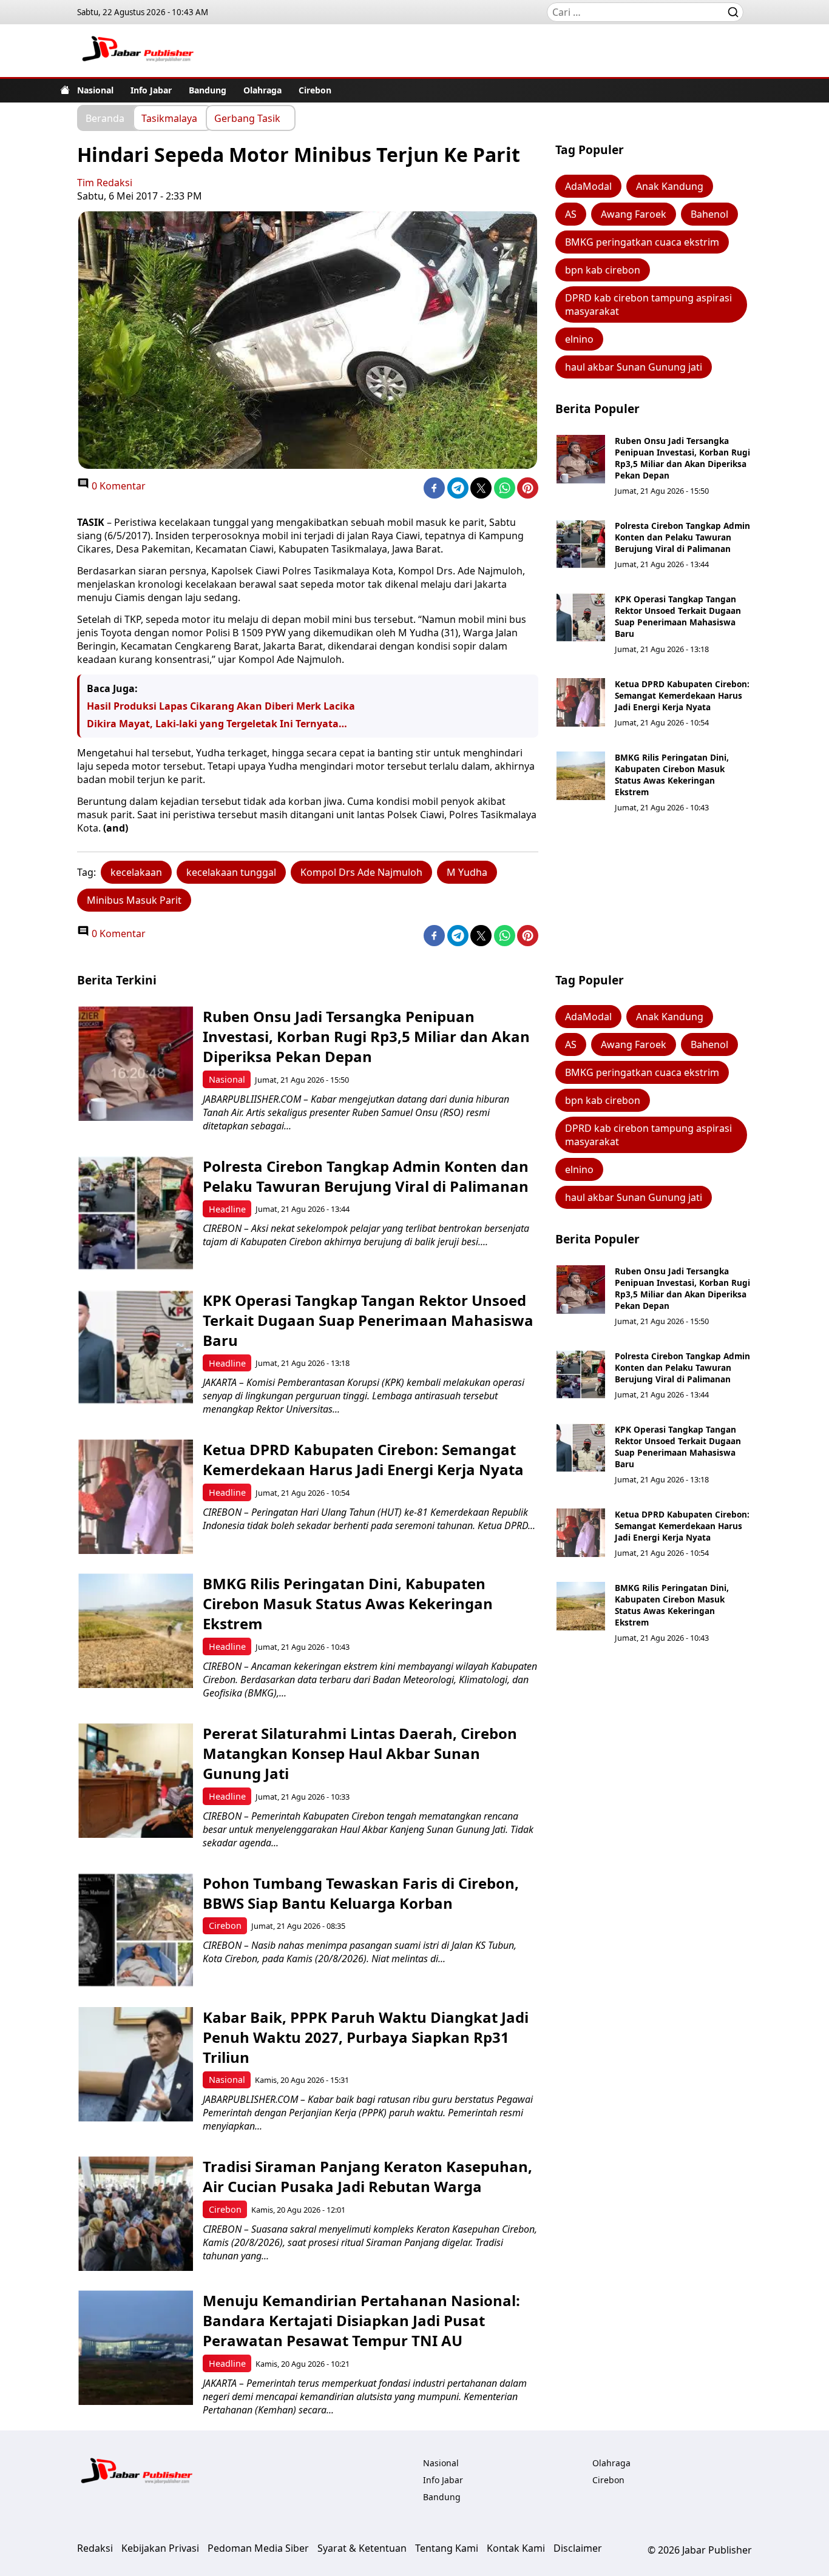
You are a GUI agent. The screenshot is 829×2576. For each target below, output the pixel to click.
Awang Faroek (634, 214)
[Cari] (733, 12)
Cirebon (315, 90)
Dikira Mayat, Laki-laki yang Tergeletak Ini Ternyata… (217, 724)
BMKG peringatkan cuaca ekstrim (642, 242)
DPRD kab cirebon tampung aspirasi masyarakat (648, 304)
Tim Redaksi (105, 183)
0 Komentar (117, 486)
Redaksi (95, 2548)
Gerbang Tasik (247, 118)
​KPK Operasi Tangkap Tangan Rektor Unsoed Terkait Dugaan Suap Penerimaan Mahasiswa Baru (678, 616)
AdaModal (588, 186)
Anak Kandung (670, 186)
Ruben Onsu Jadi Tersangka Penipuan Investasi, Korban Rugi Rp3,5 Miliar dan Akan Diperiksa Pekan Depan (682, 458)
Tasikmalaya (169, 118)
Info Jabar (151, 90)
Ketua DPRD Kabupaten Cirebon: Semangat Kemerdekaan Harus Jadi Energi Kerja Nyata (682, 695)
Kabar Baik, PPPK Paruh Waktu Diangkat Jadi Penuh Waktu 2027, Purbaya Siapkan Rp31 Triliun (366, 2037)
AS (571, 214)
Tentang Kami (447, 2548)
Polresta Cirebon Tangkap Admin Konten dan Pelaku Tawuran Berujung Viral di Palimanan (682, 537)
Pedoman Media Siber (258, 2548)
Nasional (95, 90)
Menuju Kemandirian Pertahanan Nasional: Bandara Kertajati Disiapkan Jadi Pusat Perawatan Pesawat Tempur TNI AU (361, 2320)
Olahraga (262, 90)
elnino (579, 339)
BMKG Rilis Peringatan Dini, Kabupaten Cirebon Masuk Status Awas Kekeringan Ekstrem (672, 775)
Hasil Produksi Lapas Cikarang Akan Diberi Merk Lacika (221, 706)
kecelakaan (136, 872)
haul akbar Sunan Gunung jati (634, 367)
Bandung (208, 90)
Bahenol (709, 214)
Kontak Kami (516, 2548)
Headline (227, 1209)
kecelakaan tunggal (231, 872)
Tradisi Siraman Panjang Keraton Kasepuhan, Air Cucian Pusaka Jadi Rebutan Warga (367, 2176)
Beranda (105, 118)
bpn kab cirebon (603, 270)
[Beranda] (65, 90)
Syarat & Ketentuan (362, 2548)
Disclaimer (578, 2548)
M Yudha (467, 872)
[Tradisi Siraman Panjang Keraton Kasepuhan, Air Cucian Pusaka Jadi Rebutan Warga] (136, 2214)
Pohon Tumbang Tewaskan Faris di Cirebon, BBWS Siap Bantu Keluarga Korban (361, 1893)
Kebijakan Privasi (160, 2548)
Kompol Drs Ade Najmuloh (361, 872)
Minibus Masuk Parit (134, 900)
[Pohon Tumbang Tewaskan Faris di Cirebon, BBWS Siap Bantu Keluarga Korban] (136, 1930)
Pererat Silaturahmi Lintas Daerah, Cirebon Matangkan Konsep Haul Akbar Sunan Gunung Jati (360, 1753)
